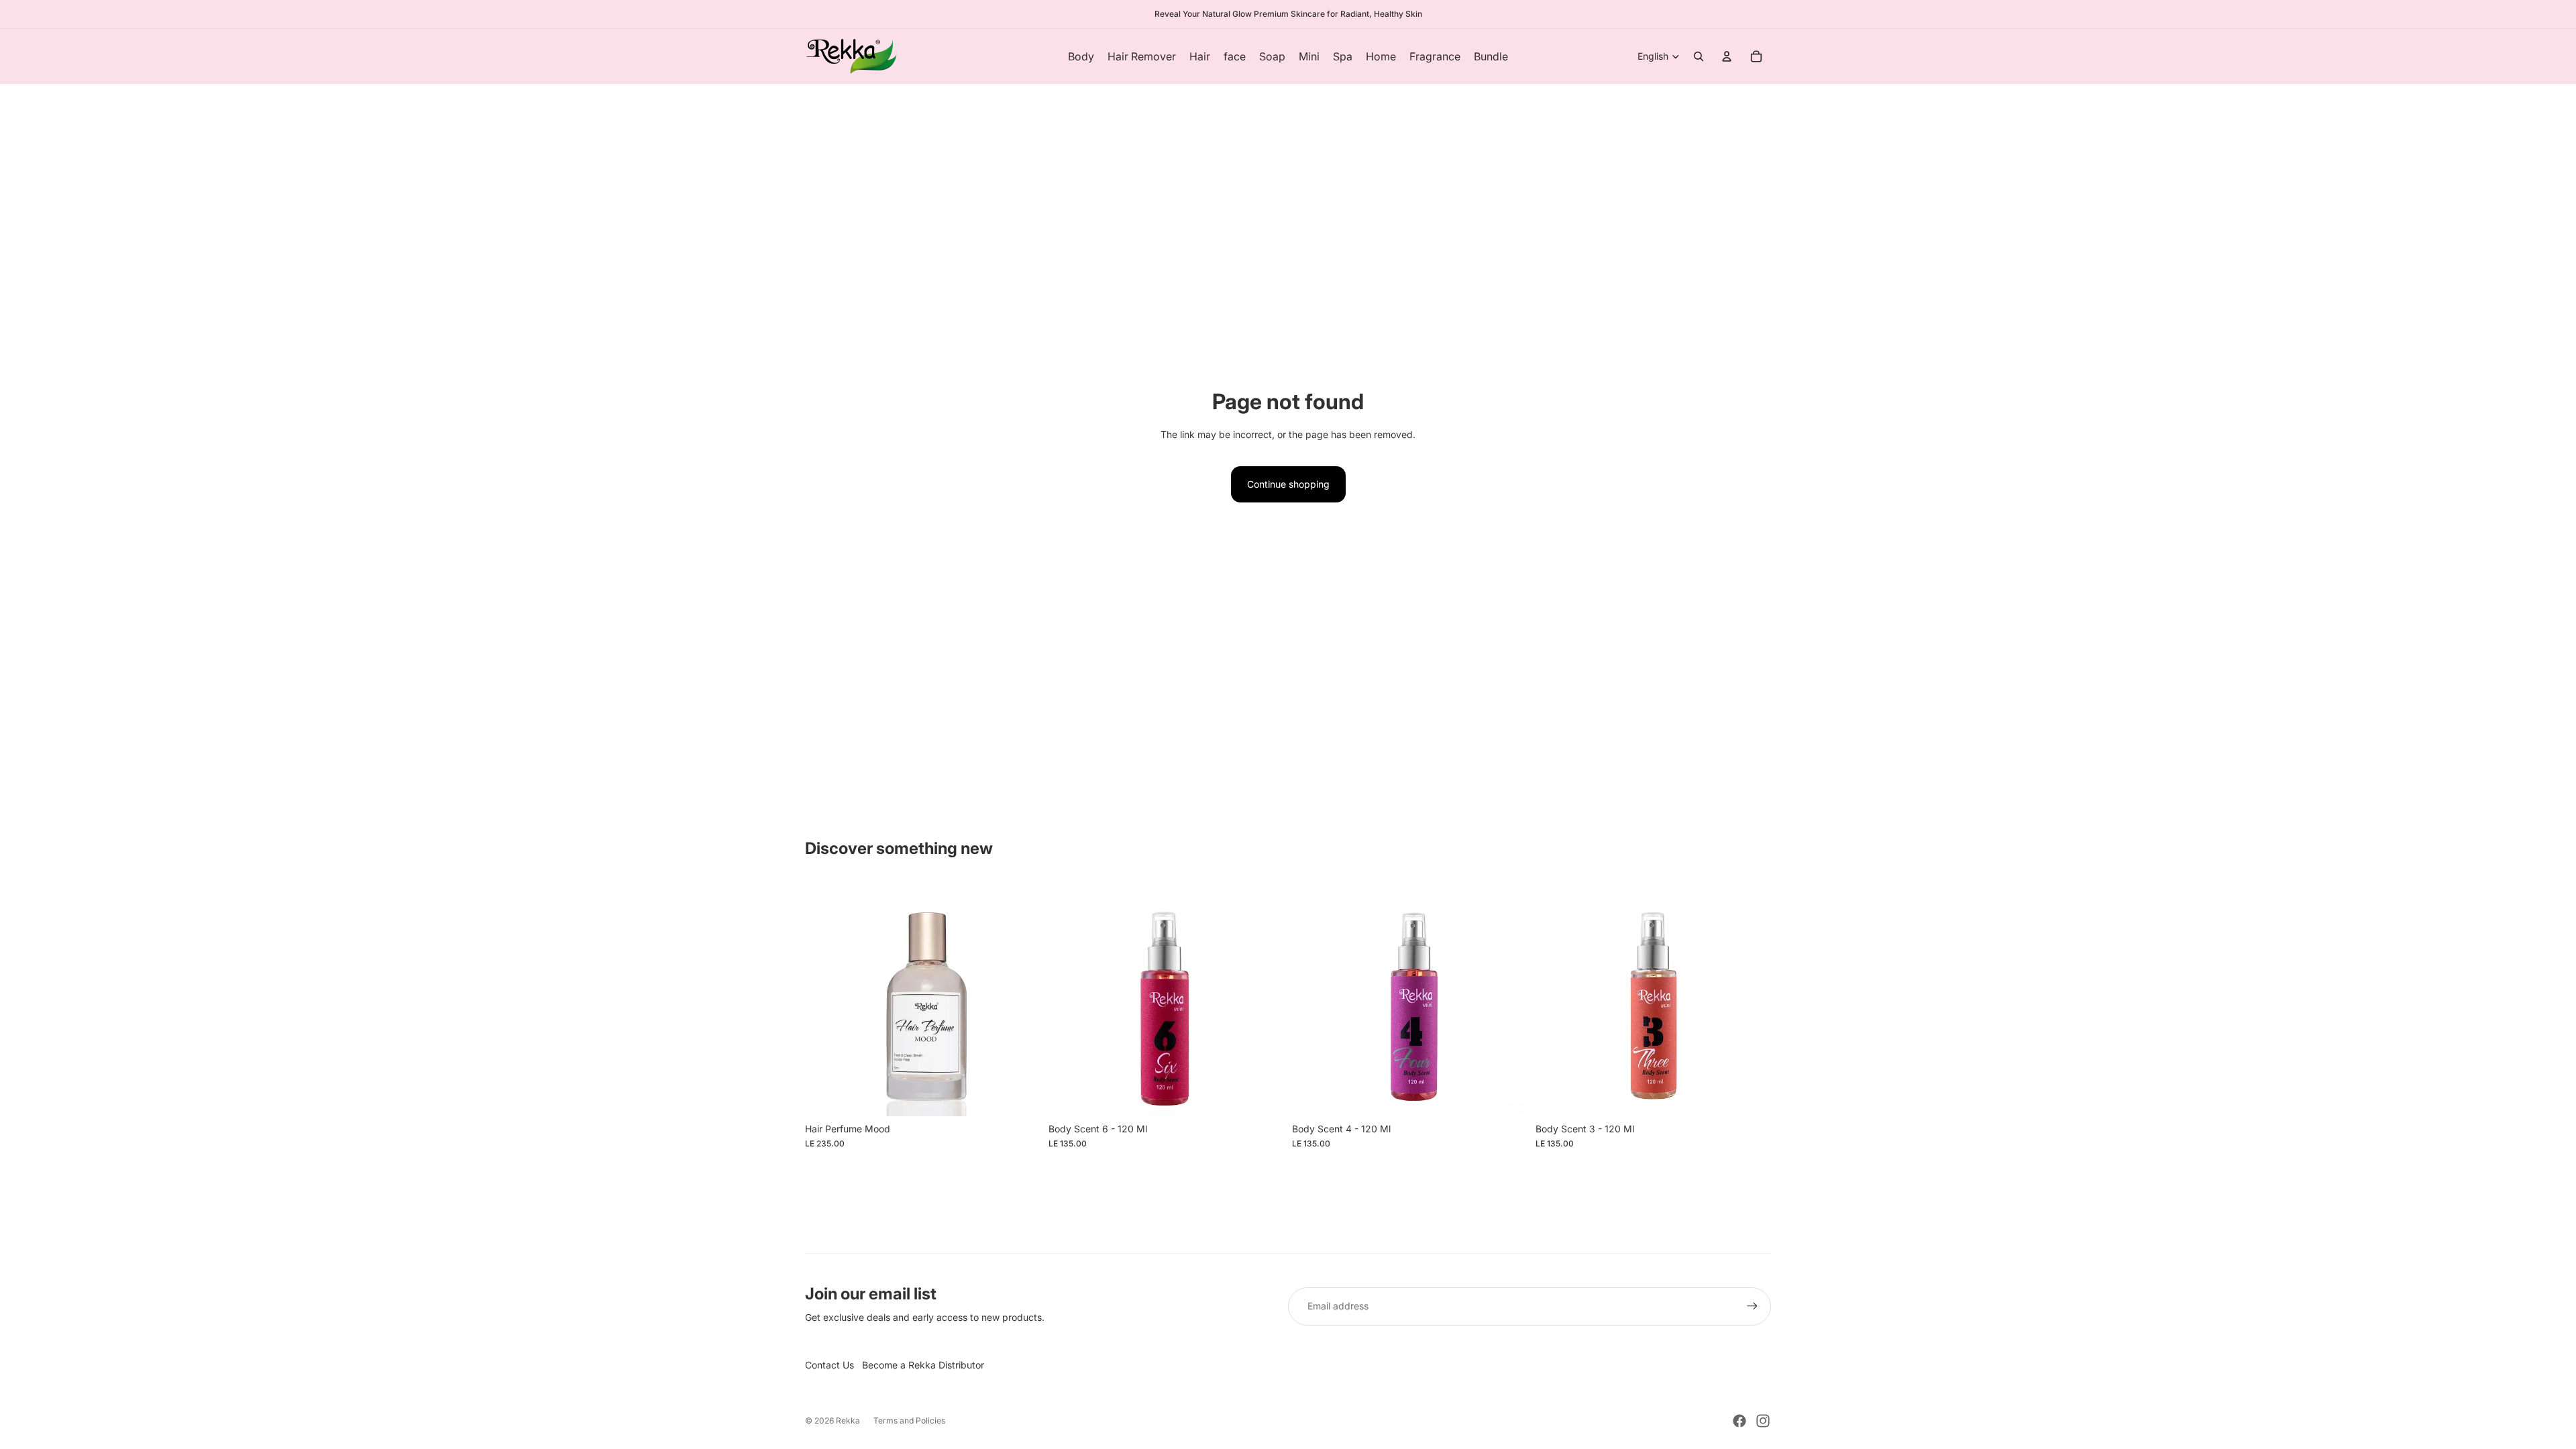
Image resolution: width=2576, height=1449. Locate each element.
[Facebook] (1739, 1421)
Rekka (848, 1420)
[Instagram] (1763, 1421)
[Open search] (1699, 56)
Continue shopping (1288, 484)
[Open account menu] (1727, 56)
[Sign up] (1752, 1306)
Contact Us (829, 1365)
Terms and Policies (909, 1420)
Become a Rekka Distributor (923, 1365)
